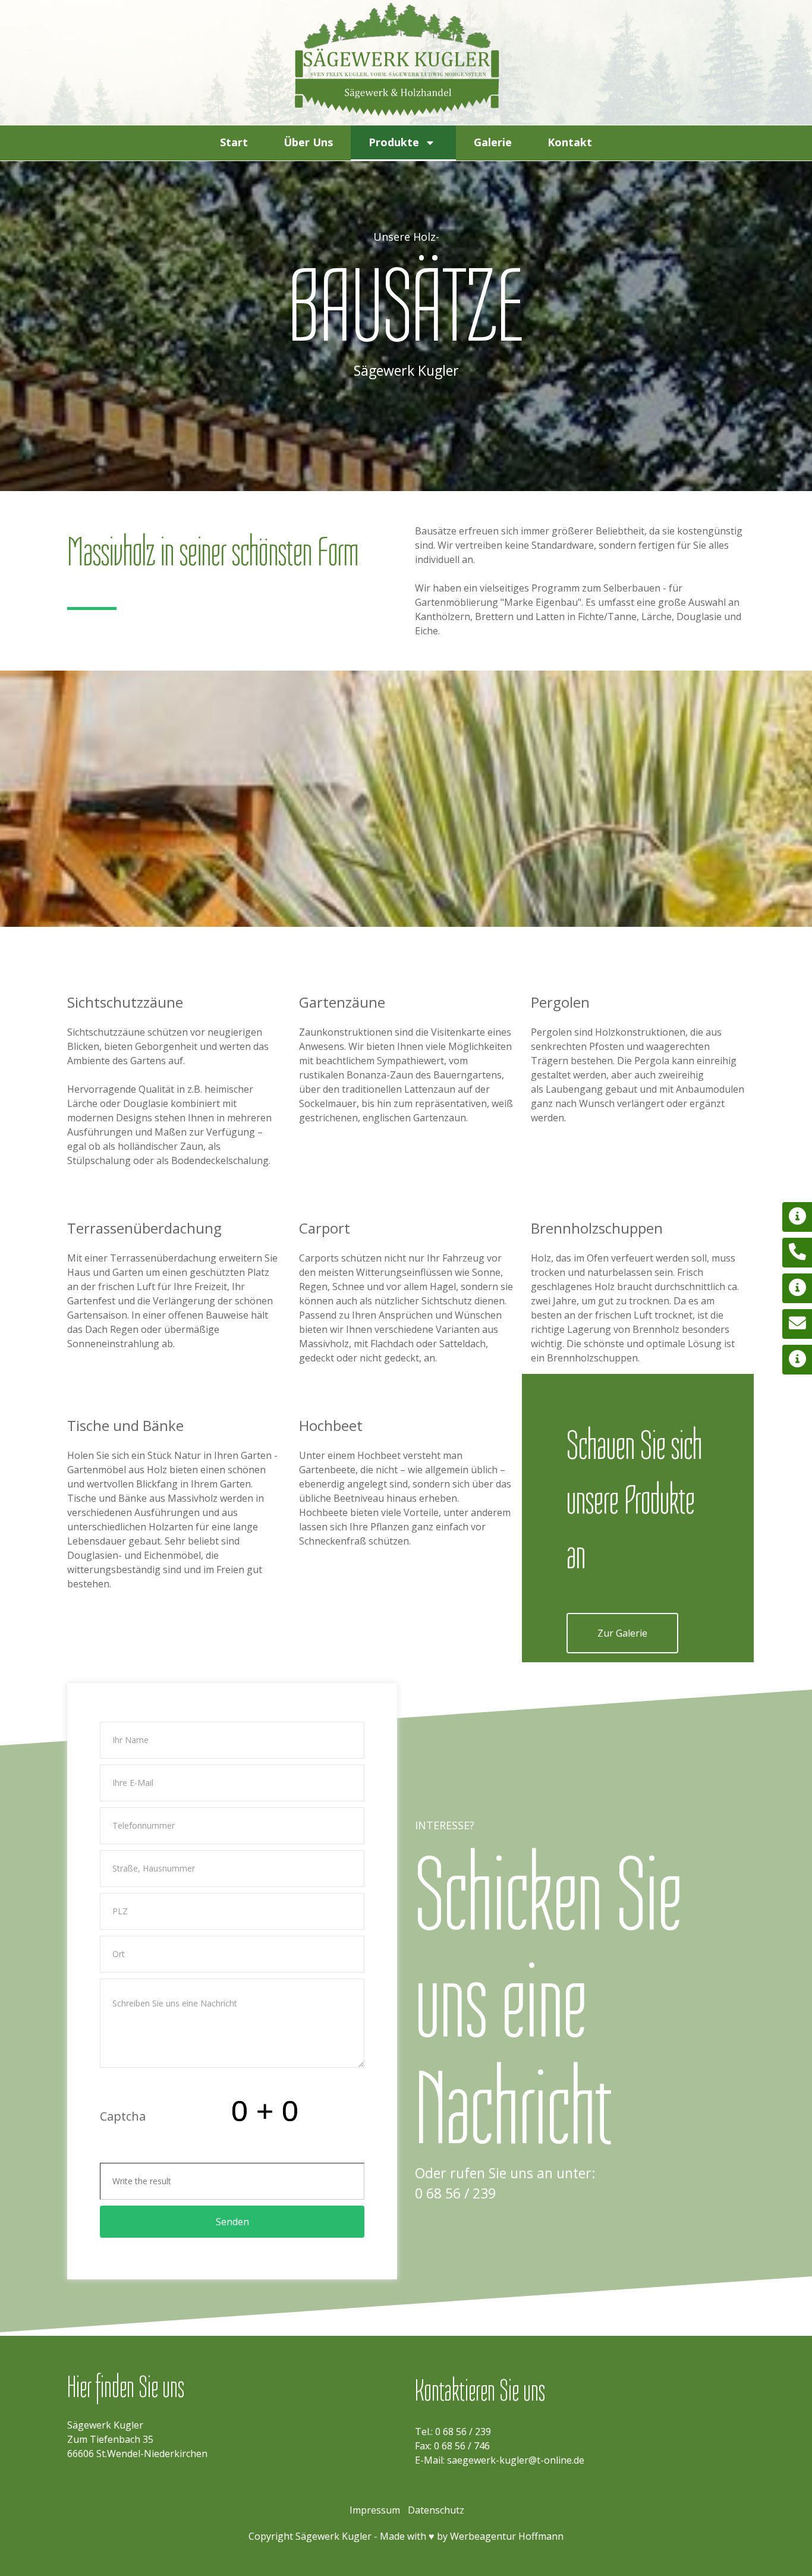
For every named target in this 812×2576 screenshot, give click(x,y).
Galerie (493, 142)
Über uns (308, 142)
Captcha (123, 2116)
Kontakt (570, 142)
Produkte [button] (394, 142)
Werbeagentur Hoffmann (507, 2536)
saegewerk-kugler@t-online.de (516, 2460)
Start (234, 142)
